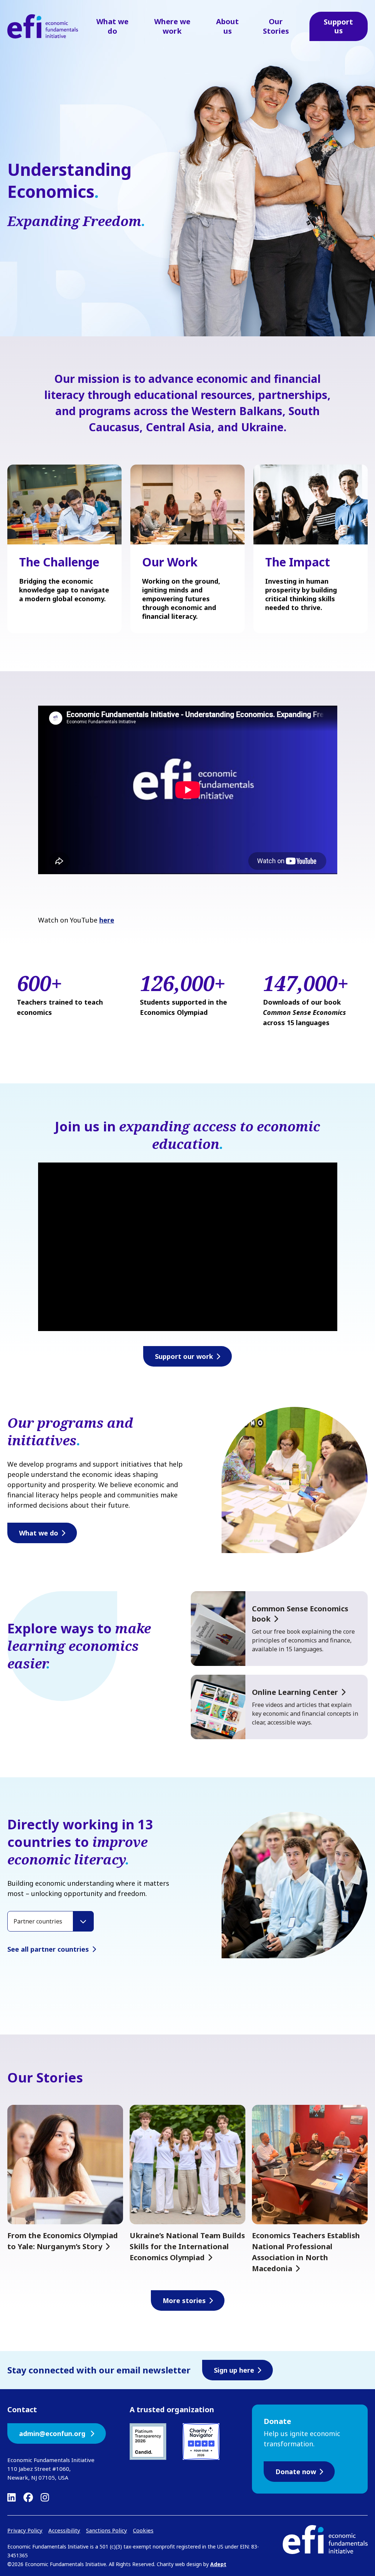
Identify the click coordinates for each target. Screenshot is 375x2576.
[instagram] (45, 2497)
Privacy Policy (25, 2530)
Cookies (143, 2530)
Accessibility (64, 2530)
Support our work (184, 1356)
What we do (112, 26)
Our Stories (276, 26)
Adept (218, 2564)
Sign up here (234, 2370)
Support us (338, 26)
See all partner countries (48, 1949)
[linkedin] (12, 2497)
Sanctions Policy (107, 2530)
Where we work (172, 26)
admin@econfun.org (53, 2433)
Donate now (296, 2472)
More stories (184, 2300)
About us (227, 26)
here (107, 920)
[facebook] (28, 2497)
